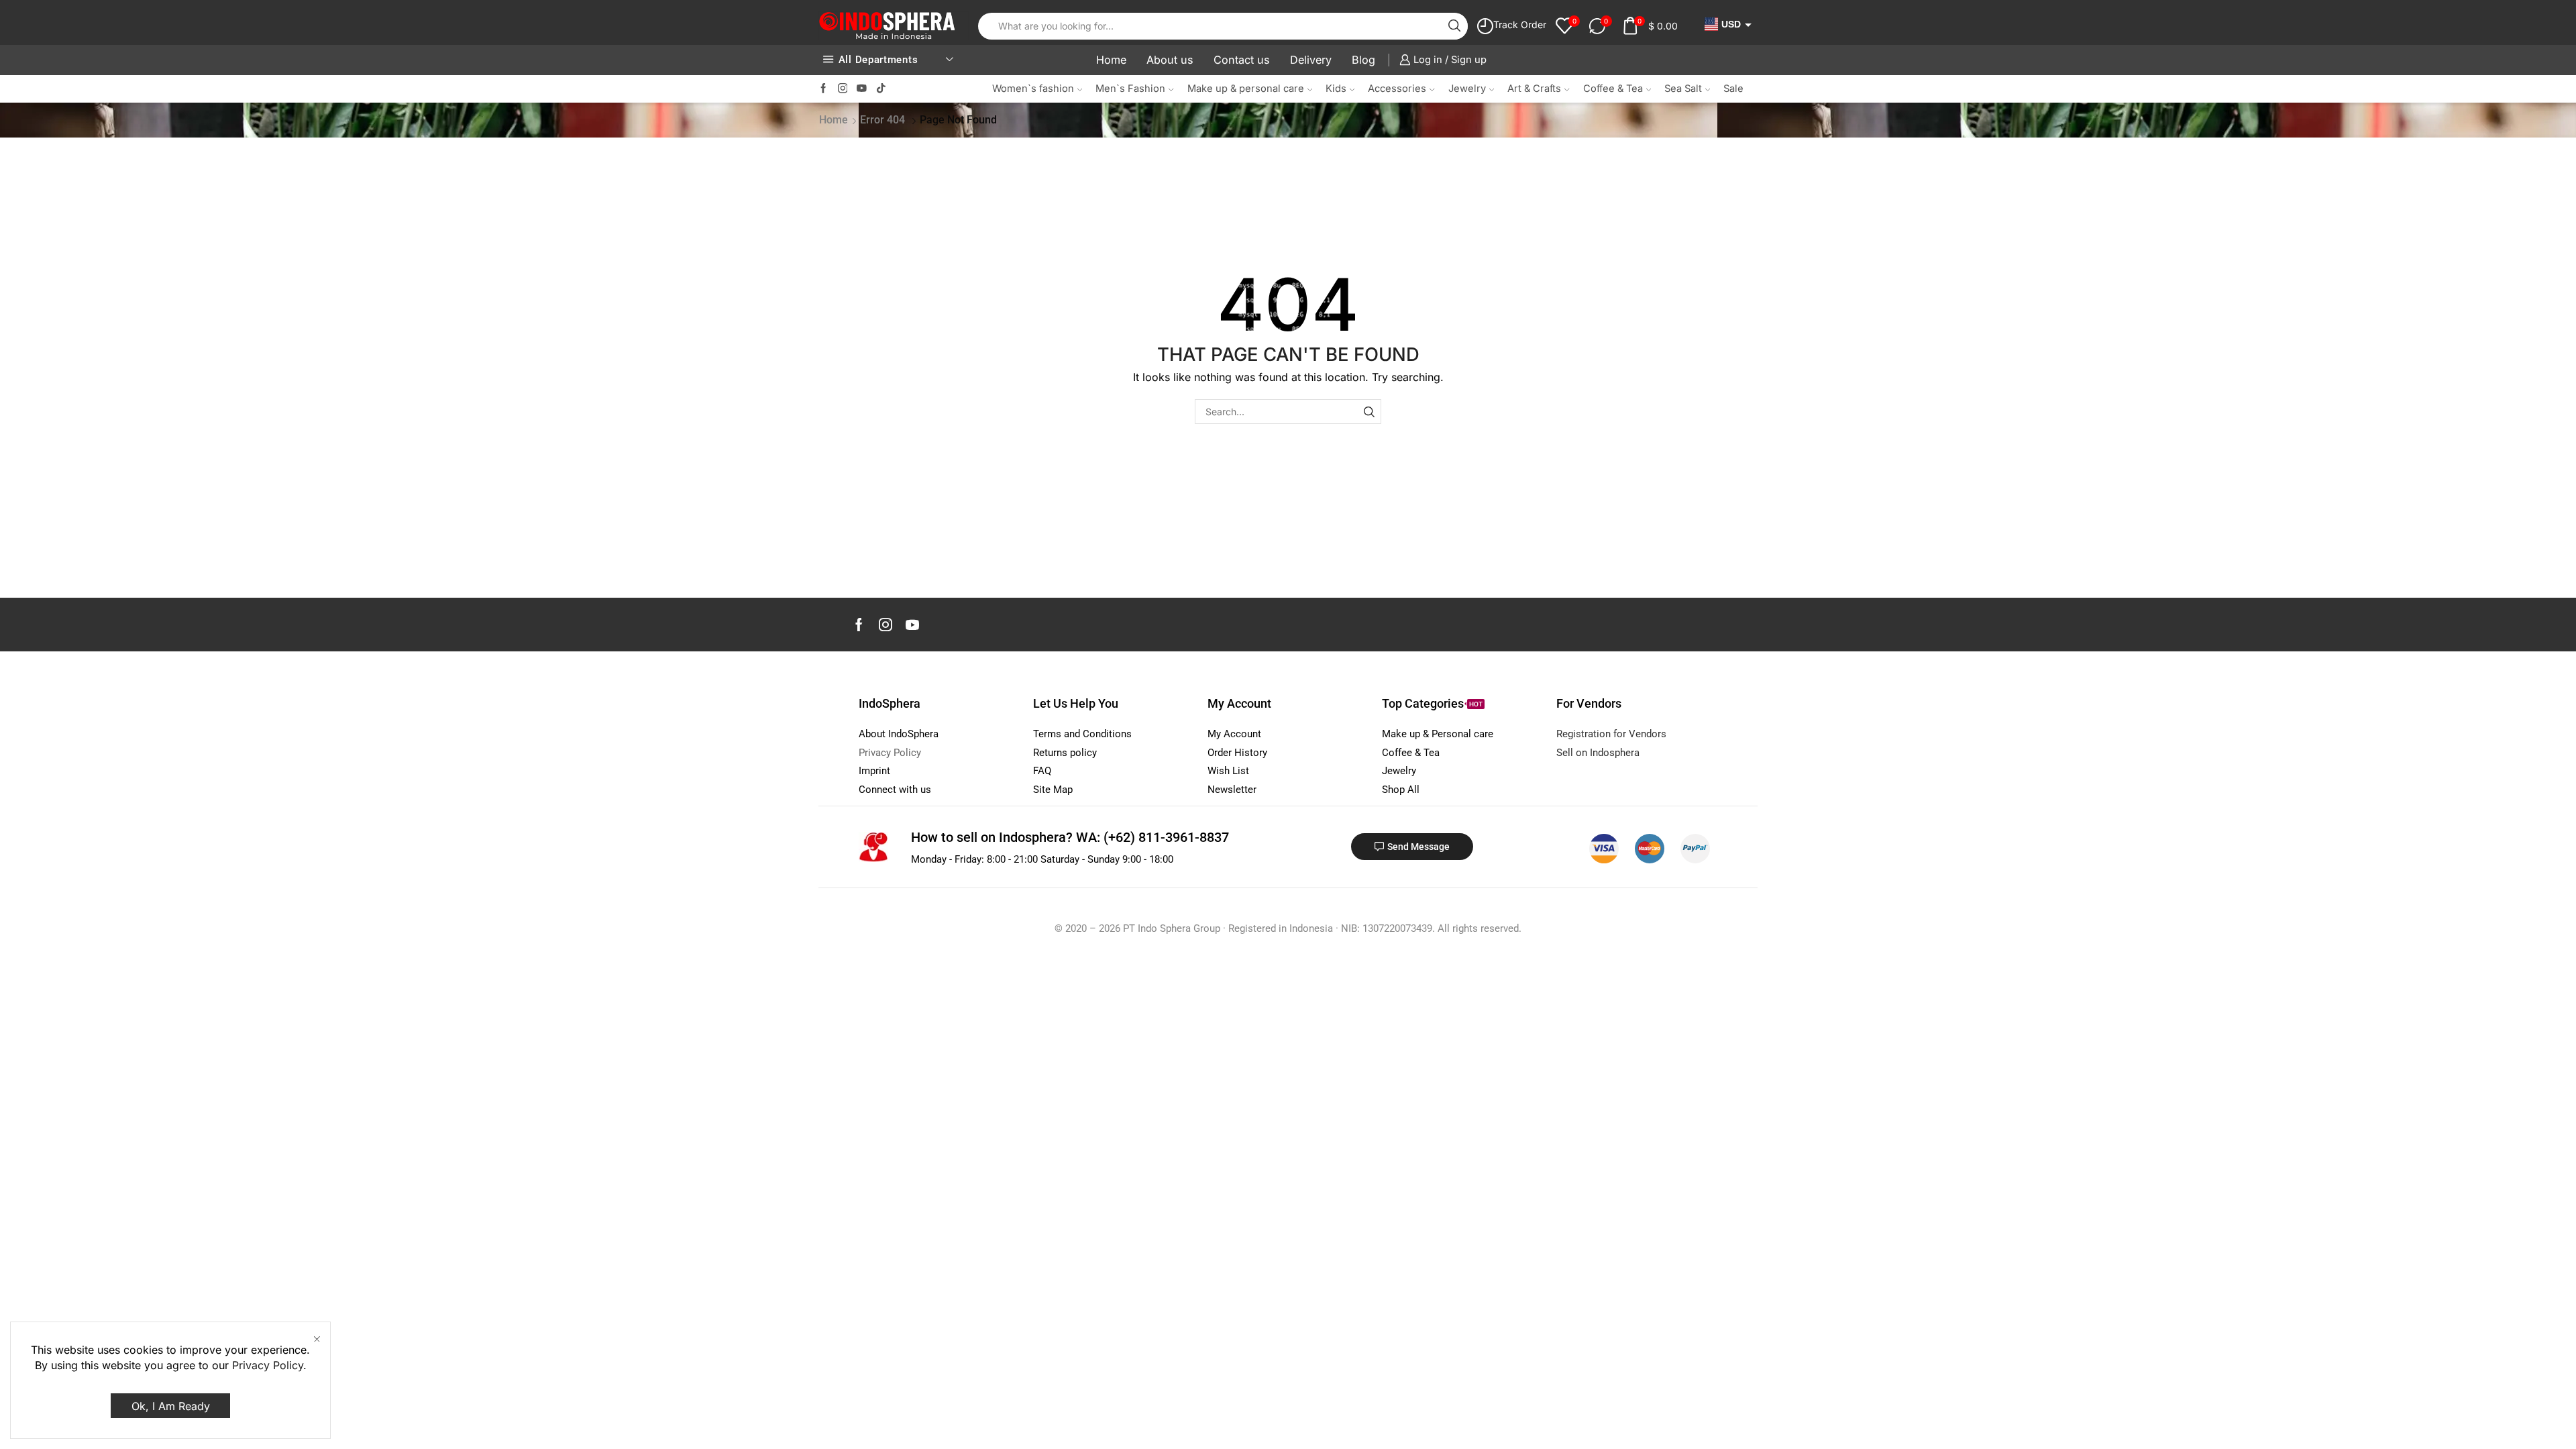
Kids (1336, 89)
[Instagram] (843, 89)
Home (1111, 60)
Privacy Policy (268, 1365)
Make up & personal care (1246, 89)
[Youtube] (862, 89)
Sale (1733, 89)
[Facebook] (823, 89)
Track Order (1520, 24)
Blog (1363, 60)
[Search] (1369, 412)
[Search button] (1454, 26)
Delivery (1311, 60)
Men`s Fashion (1130, 89)
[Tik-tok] (881, 89)
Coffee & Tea (1613, 89)
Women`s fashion (1033, 89)
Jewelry (1467, 89)
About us (1170, 60)
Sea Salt (1683, 89)
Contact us (1242, 60)
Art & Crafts (1534, 89)
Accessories (1397, 89)
